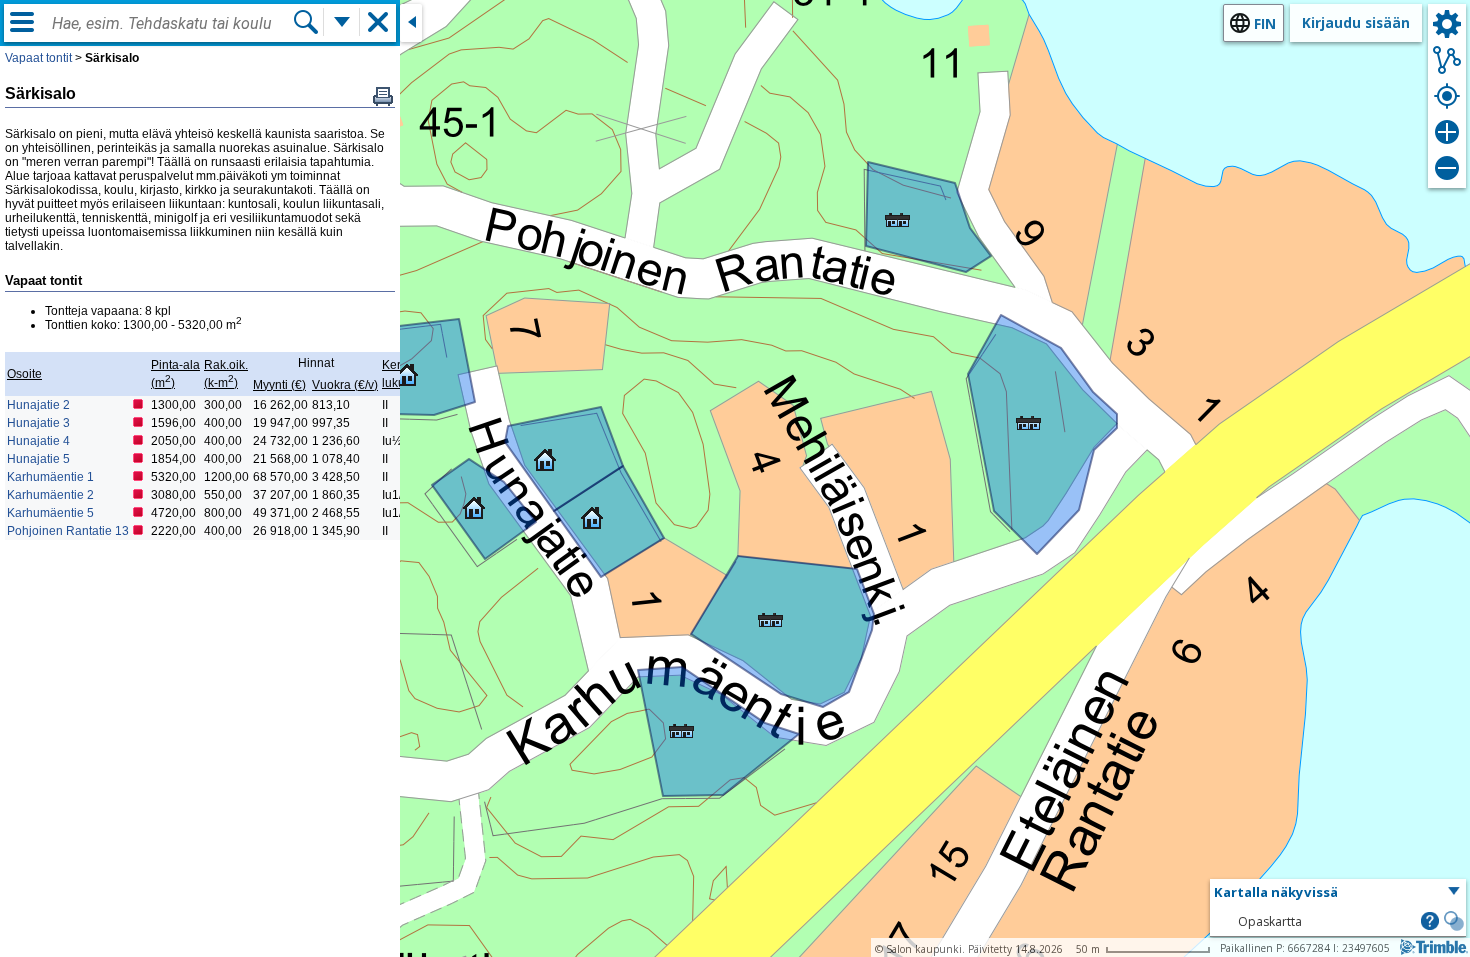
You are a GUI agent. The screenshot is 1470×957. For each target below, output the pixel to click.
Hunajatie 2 (38, 405)
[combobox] (172, 24)
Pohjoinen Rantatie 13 (68, 531)
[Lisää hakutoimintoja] (342, 22)
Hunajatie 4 (38, 441)
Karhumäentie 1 (50, 477)
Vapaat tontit (38, 58)
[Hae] (306, 22)
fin (1265, 23)
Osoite (24, 374)
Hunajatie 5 (38, 459)
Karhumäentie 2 (50, 495)
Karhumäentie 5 (50, 513)
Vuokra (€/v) (345, 385)
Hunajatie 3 (38, 423)
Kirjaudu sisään (1356, 22)
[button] (768, 611)
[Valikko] (22, 22)
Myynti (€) (279, 385)
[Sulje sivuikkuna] (411, 23)
